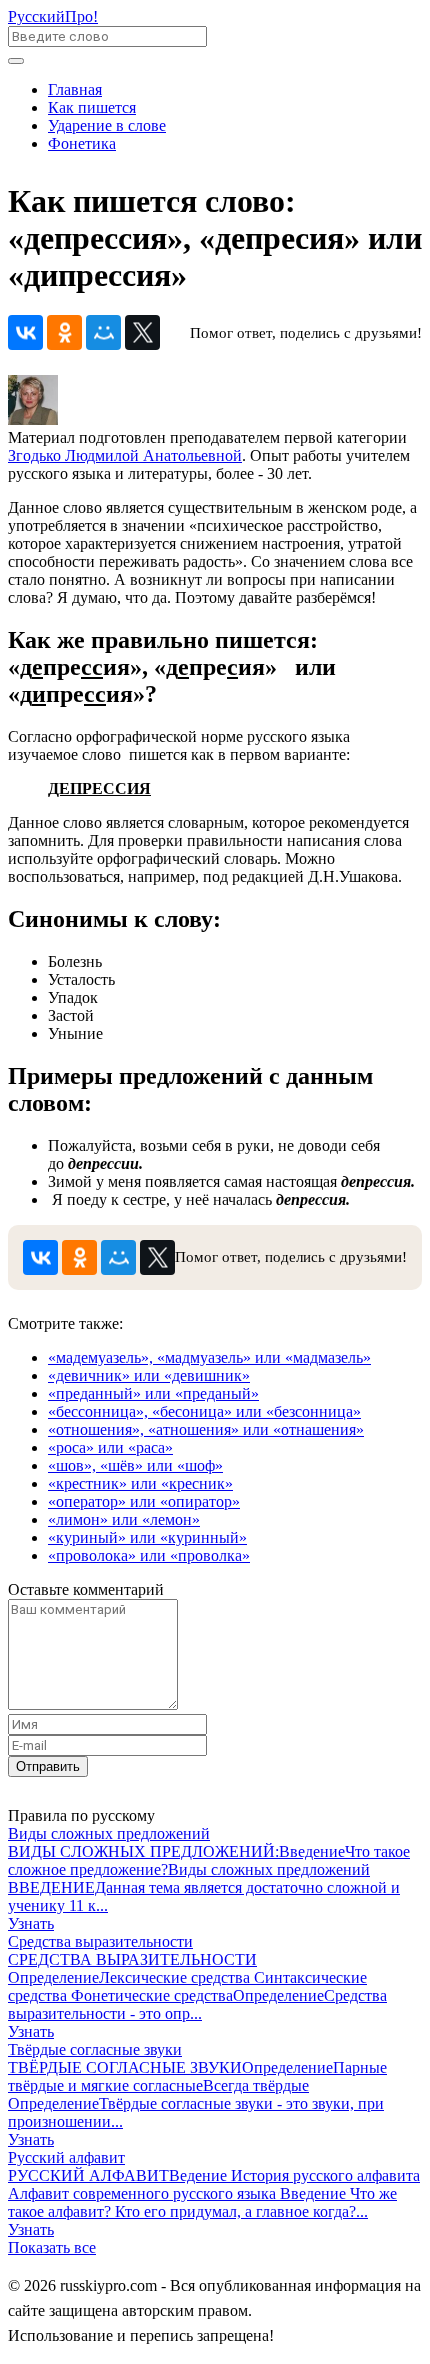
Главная (75, 89)
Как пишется (92, 107)
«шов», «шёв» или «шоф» (135, 1465)
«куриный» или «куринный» (147, 1537)
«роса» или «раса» (110, 1447)
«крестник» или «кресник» (140, 1483)
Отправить (48, 1766)
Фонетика (82, 143)
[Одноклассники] (64, 332)
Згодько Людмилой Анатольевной (125, 455)
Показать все (52, 2247)
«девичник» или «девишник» (149, 1375)
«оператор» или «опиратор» (144, 1501)
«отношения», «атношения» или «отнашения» (206, 1429)
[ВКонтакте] (25, 332)
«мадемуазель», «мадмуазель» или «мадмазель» (209, 1357)
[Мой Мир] (103, 332)
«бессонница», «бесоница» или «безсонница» (204, 1411)
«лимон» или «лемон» (124, 1519)
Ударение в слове (107, 125)
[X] (142, 332)
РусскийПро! (53, 16)
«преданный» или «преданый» (153, 1393)
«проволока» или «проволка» (149, 1555)
